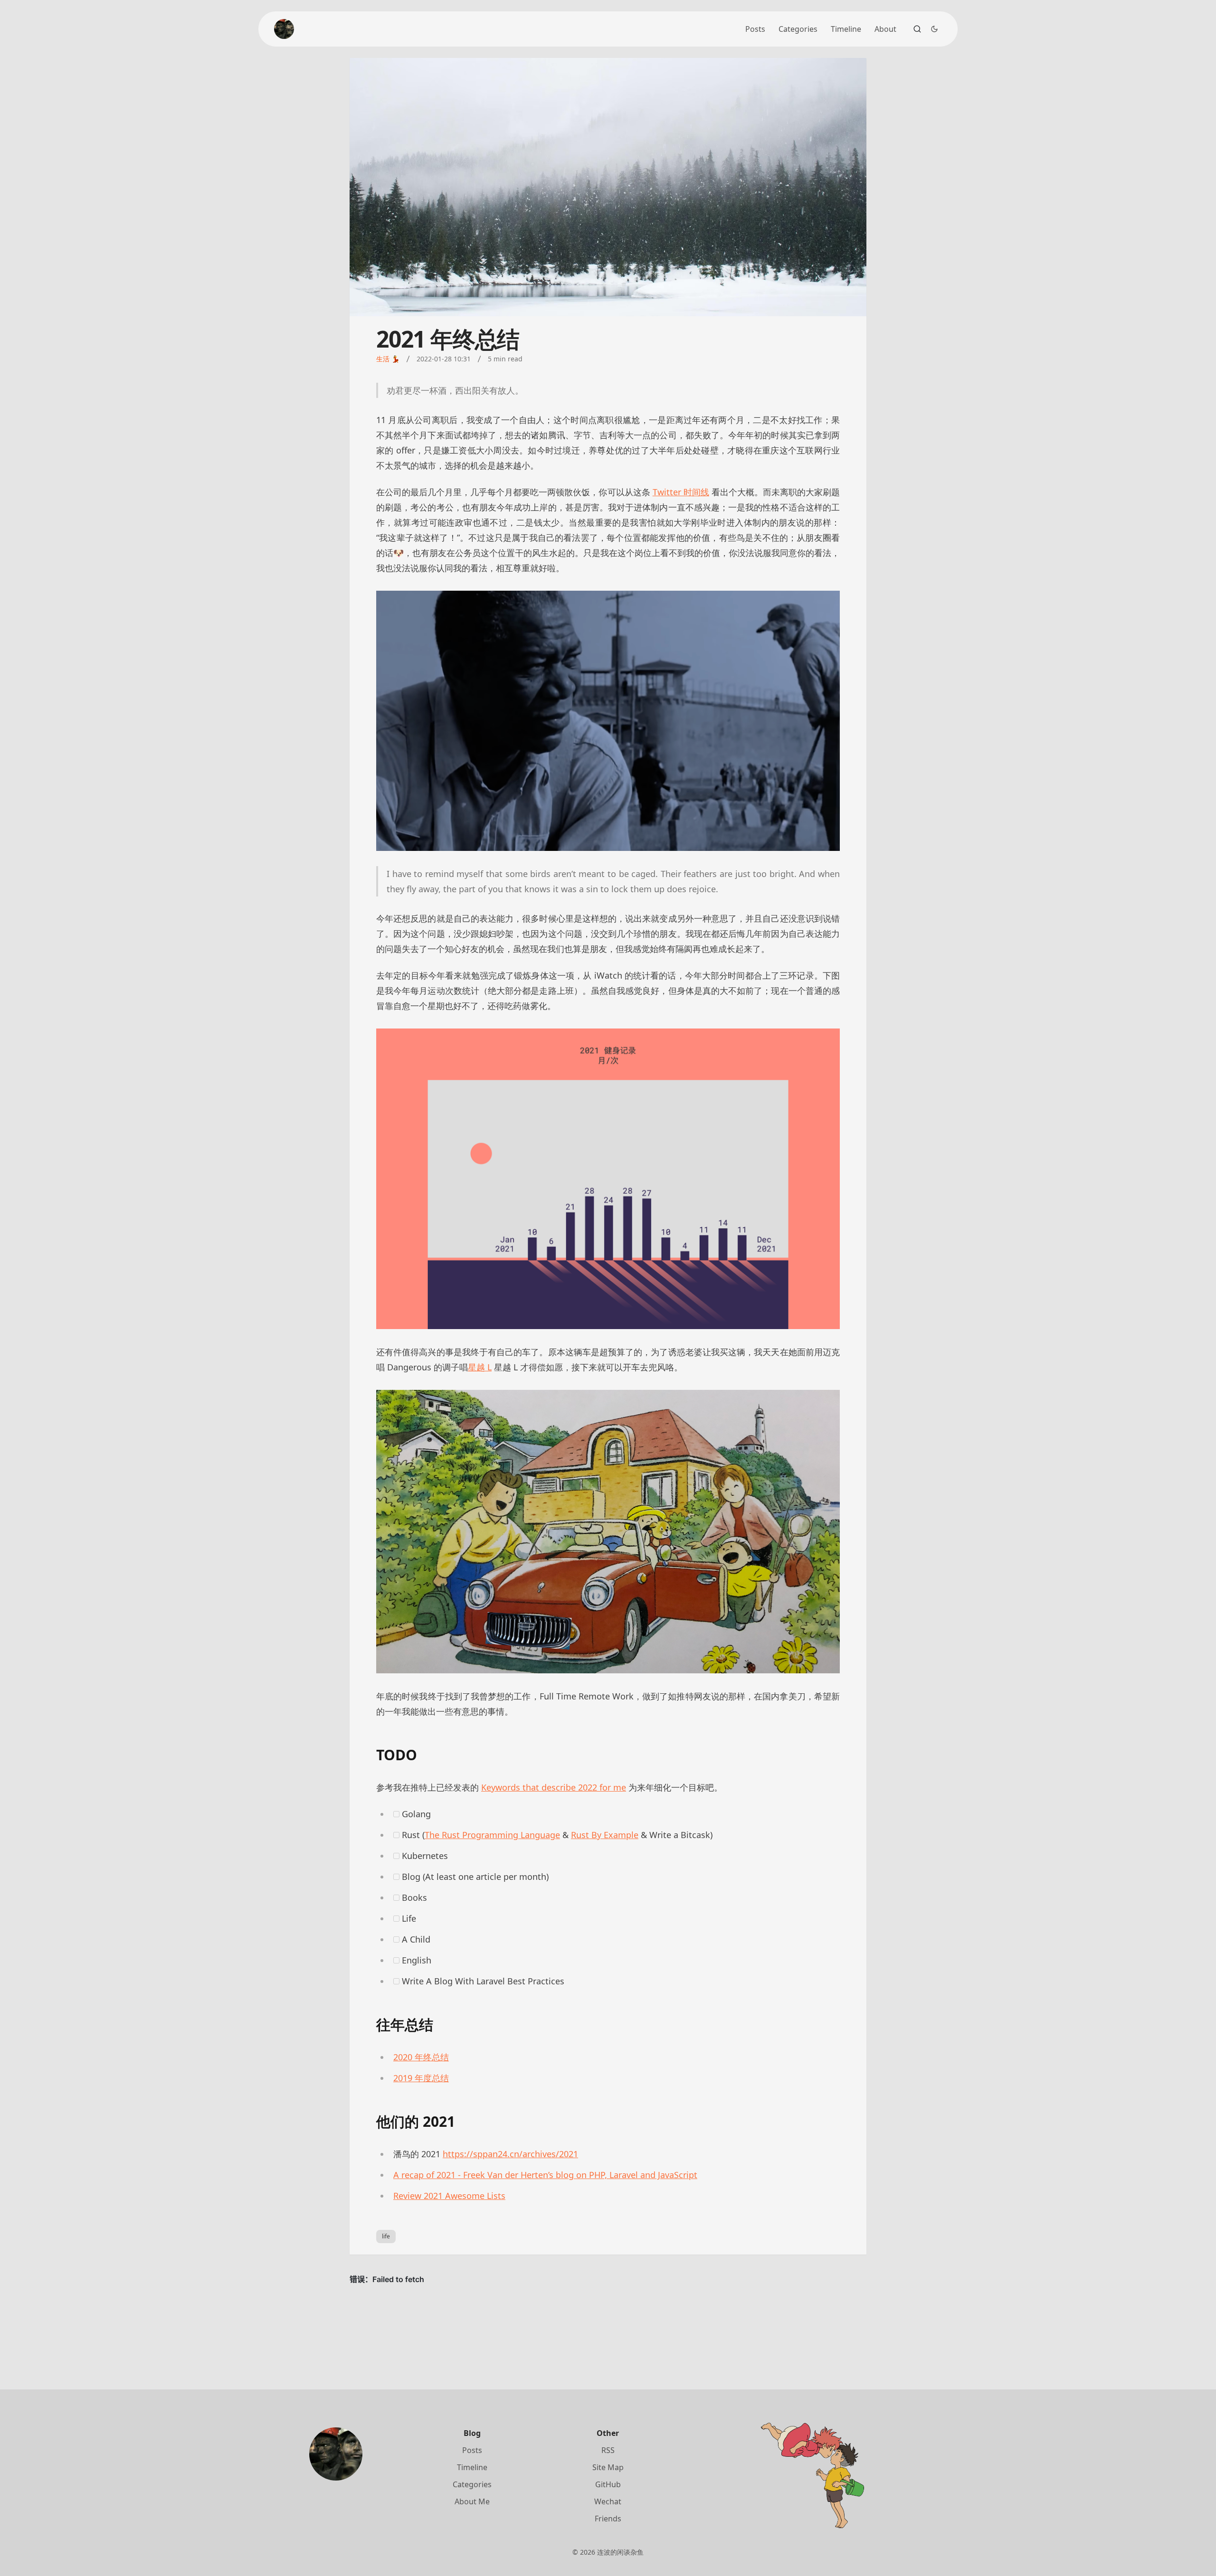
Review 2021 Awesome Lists (449, 2196)
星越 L (480, 1367)
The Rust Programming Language (492, 1835)
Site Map (608, 2467)
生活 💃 (388, 359)
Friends (608, 2519)
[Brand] (284, 29)
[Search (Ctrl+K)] (917, 29)
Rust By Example (605, 1835)
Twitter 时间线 (681, 492)
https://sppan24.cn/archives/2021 (510, 2154)
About (885, 29)
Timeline (846, 29)
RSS (608, 2450)
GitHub (608, 2484)
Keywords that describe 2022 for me (554, 1787)
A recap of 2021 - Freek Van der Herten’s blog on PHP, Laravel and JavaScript (545, 2175)
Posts (755, 29)
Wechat (608, 2501)
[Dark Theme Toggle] (934, 29)
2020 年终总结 (421, 2057)
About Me (472, 2501)
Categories (798, 29)
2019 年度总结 (421, 2078)
